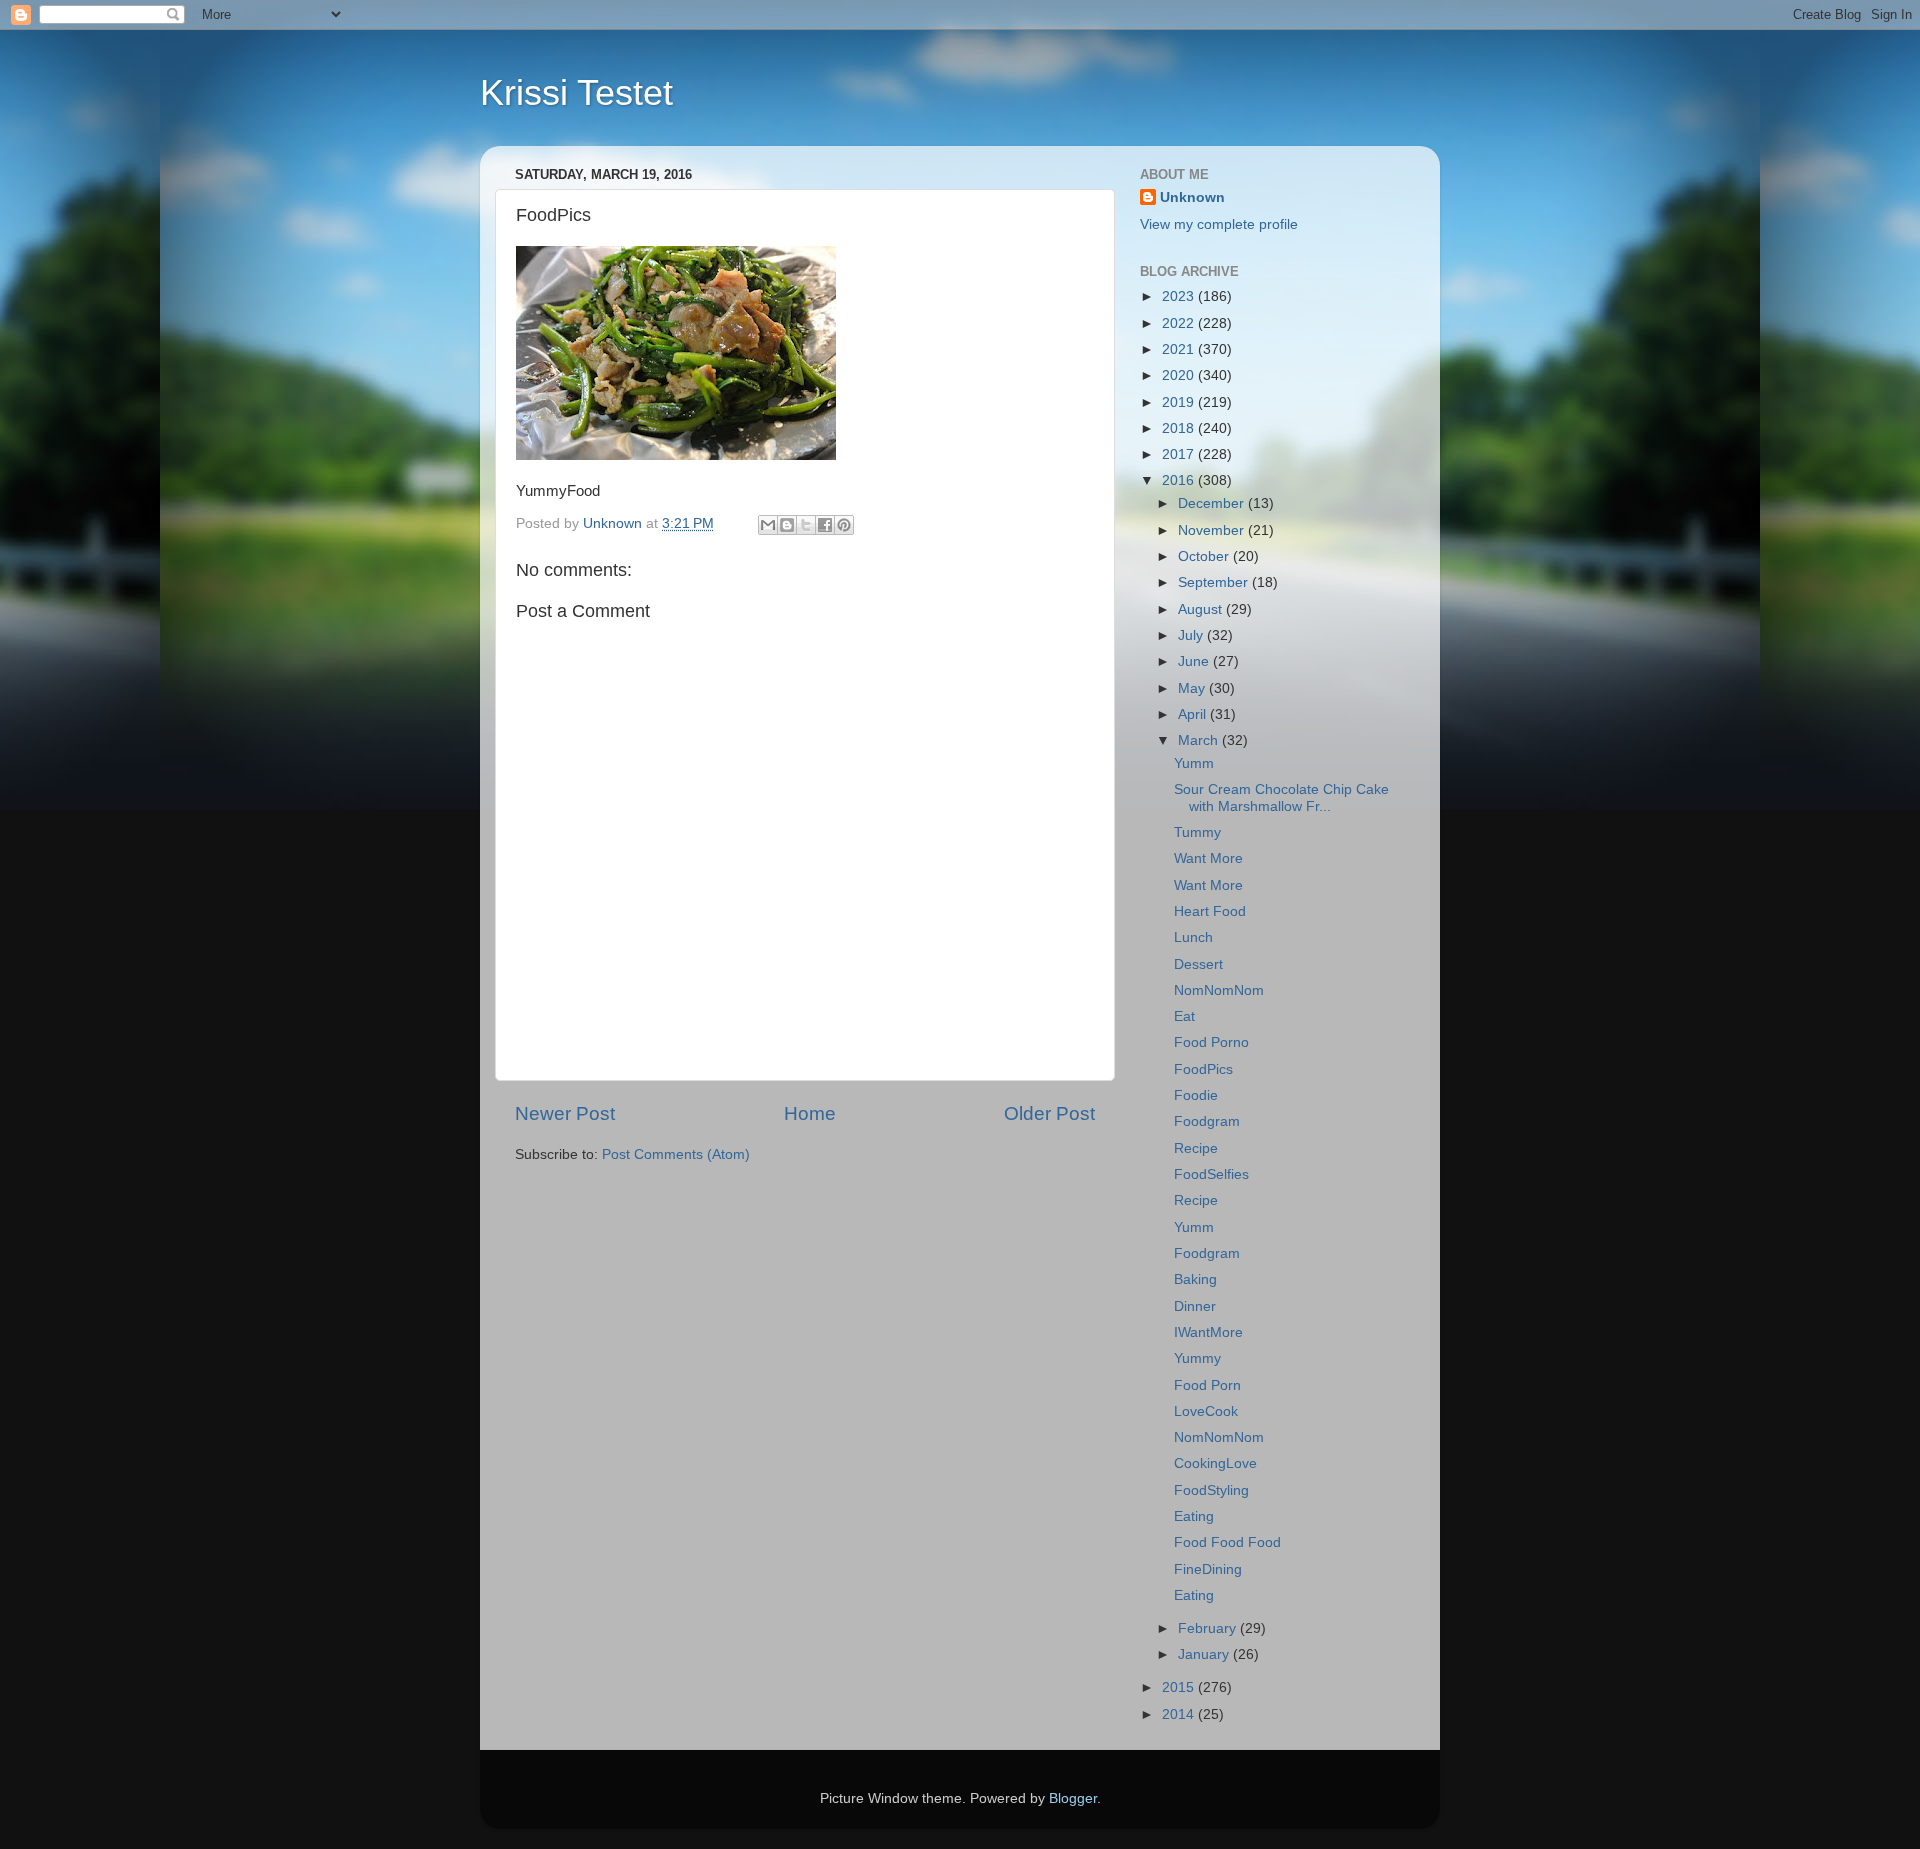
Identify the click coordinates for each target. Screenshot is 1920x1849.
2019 (1180, 402)
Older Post (1049, 1113)
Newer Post (565, 1113)
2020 (1180, 375)
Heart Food (1210, 911)
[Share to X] (806, 525)
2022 (1180, 323)
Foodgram (1207, 1121)
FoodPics (1203, 1069)
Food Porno (1211, 1042)
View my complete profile (1219, 224)
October (1205, 556)
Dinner (1195, 1306)
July (1192, 635)
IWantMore (1208, 1332)
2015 (1180, 1687)
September (1215, 582)
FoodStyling (1211, 1490)
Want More (1208, 858)
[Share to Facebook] (825, 525)
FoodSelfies (1211, 1174)
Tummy (1197, 832)
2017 (1180, 454)
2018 (1180, 428)
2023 (1180, 296)
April (1194, 714)
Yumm (1194, 763)
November (1213, 530)
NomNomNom (1219, 990)
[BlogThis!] (787, 525)
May (1193, 688)
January (1205, 1654)
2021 (1180, 349)
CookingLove (1215, 1463)
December (1213, 503)
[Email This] (768, 525)
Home (810, 1113)
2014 (1180, 1714)
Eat (1184, 1016)
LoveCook (1206, 1411)
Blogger (1073, 1798)
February (1209, 1628)
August (1202, 609)
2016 (1180, 480)
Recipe (1196, 1148)
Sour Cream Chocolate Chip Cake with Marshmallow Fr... (1281, 797)
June (1195, 661)
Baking (1195, 1279)
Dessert (1198, 964)
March (1200, 740)
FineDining (1208, 1569)
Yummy (1197, 1358)
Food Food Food (1227, 1542)
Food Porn (1207, 1385)
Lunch (1193, 937)
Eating (1194, 1516)
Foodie (1196, 1095)
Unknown (1192, 197)
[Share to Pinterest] (844, 525)
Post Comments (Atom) (676, 1154)
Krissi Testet (576, 92)
